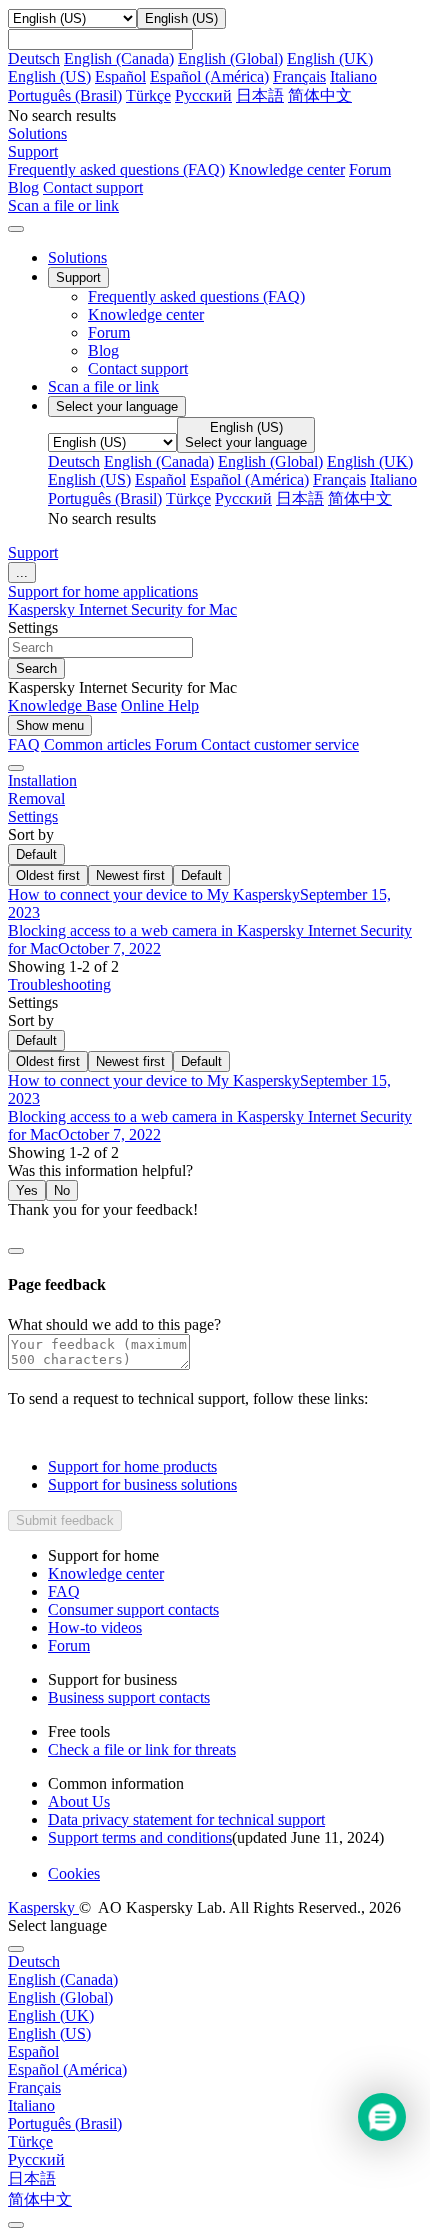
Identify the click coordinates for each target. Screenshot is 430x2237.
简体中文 (320, 95)
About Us (79, 1801)
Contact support (93, 187)
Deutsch (34, 58)
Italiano (353, 76)
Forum (370, 169)
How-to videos (95, 1627)
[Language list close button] (16, 1949)
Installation (42, 780)
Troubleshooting (59, 984)
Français (299, 76)
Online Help (160, 705)
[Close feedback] (16, 1251)
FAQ (64, 1591)
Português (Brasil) (65, 95)
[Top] (16, 2225)
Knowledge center (287, 169)
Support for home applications (103, 591)
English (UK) (330, 58)
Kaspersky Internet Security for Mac (122, 609)
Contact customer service (280, 744)
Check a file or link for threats (142, 1749)
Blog (23, 187)
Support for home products (132, 1466)
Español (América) (209, 76)
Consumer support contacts (133, 1609)
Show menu (50, 725)
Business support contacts (129, 1697)
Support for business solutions (142, 1484)
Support (33, 552)
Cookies (74, 1873)
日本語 (260, 95)
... (22, 572)
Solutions (77, 257)
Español (120, 76)
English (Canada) (119, 58)
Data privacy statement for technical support (186, 1819)
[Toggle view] (16, 768)
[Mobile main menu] (16, 229)
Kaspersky (43, 1907)
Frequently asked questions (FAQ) (116, 169)
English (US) (49, 76)
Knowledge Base (62, 705)
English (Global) (230, 58)
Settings (33, 816)
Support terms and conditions (140, 1837)
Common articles (99, 744)
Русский (203, 95)
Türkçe (148, 95)
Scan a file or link (103, 386)
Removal (36, 798)
